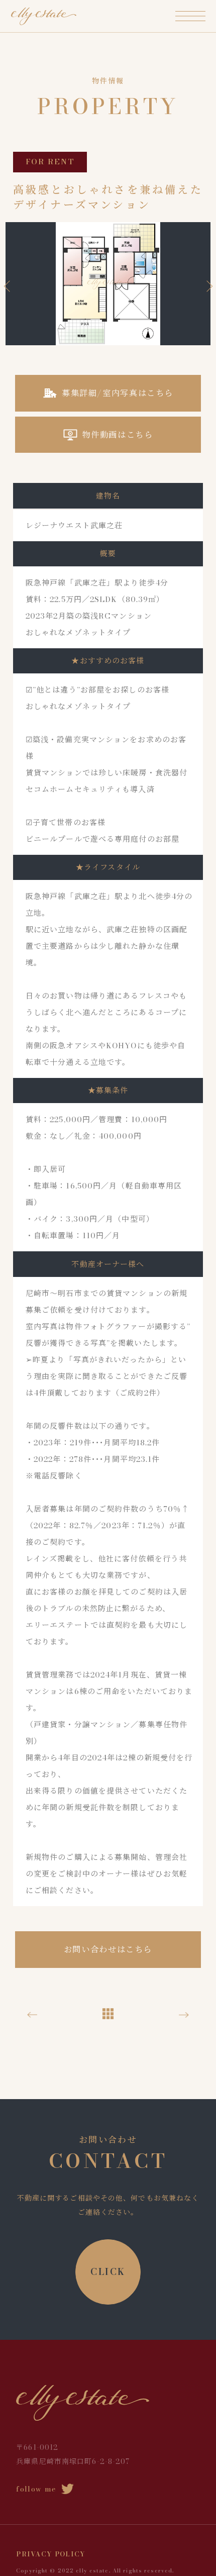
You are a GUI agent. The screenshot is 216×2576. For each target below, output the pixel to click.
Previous (9, 286)
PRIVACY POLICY (51, 2554)
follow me (36, 2489)
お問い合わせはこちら (108, 1949)
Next (207, 286)
